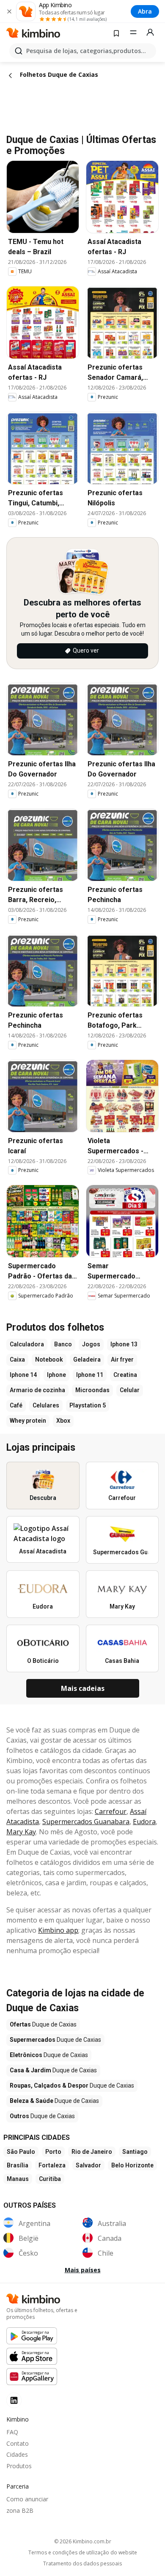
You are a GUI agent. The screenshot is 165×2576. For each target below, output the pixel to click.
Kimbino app (58, 1930)
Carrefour (111, 1811)
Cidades (17, 2454)
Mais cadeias (83, 1688)
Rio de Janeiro (92, 2152)
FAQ (12, 2432)
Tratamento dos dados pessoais (82, 2564)
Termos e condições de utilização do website (83, 2553)
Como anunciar (27, 2499)
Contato (18, 2443)
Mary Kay (21, 1832)
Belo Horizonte (132, 2165)
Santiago (135, 2152)
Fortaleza (52, 2165)
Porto (53, 2152)
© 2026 (83, 2541)
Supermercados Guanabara (86, 1822)
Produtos (19, 2466)
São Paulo (21, 2152)
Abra (145, 11)
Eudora (144, 1822)
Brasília (18, 2165)
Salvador (88, 2165)
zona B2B (20, 2510)
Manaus (18, 2179)
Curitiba (50, 2179)
